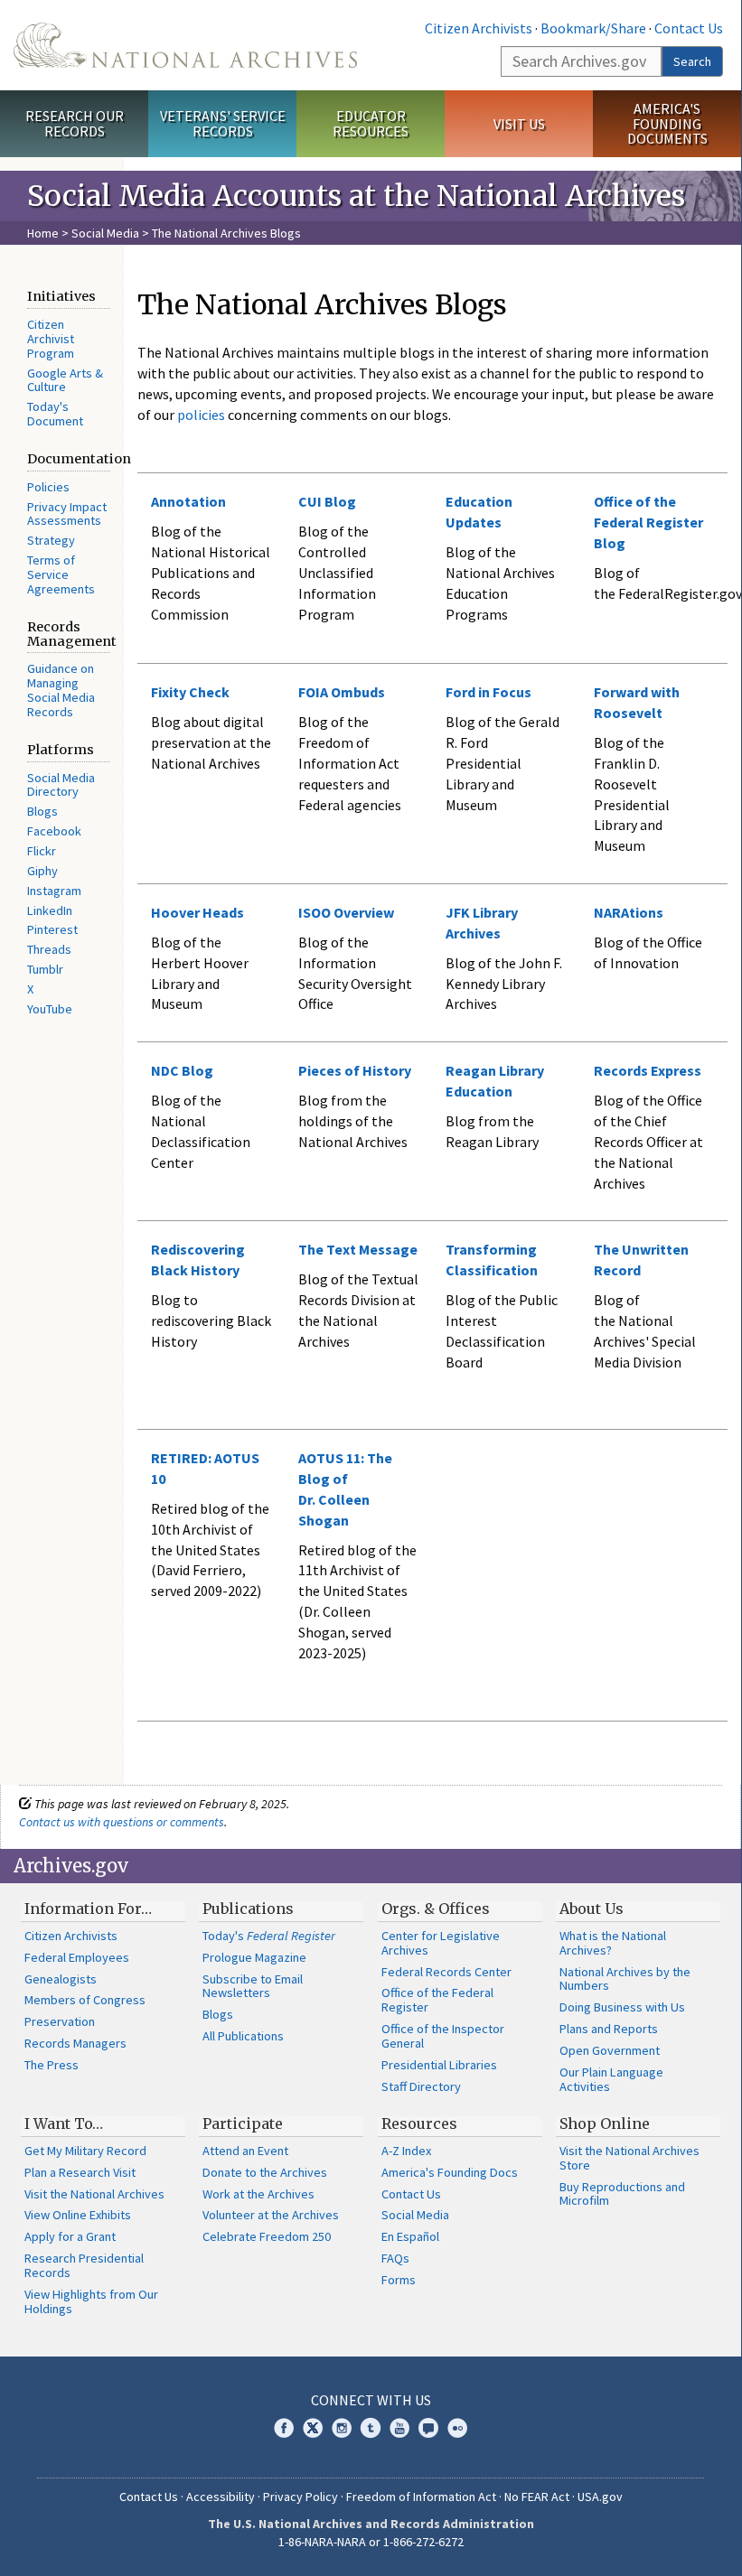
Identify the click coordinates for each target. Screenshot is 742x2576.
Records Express (648, 1070)
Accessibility (221, 2497)
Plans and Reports (609, 2029)
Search (692, 61)
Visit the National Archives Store (629, 2158)
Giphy (42, 871)
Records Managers (75, 2043)
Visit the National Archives (94, 2194)
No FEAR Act (537, 2497)
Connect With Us (371, 2400)
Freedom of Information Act (421, 2497)
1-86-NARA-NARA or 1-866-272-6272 (371, 2542)
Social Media (105, 233)
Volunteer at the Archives (271, 2215)
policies (200, 415)
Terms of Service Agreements (61, 574)
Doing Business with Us (622, 2007)
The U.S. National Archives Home (185, 45)
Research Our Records (75, 123)
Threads (49, 949)
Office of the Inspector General (443, 2036)
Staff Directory (421, 2086)
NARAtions (629, 912)
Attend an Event (245, 2151)
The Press (52, 2065)
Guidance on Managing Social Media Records (61, 690)
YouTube (50, 1009)
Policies (48, 487)
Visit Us (519, 124)
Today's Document (55, 414)
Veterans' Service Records (223, 123)
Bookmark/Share (593, 28)
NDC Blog (182, 1070)
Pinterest (52, 929)
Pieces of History (355, 1070)
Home (43, 233)
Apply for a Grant (70, 2236)
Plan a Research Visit (80, 2172)
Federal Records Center (446, 1972)
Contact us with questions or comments (122, 1822)
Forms (399, 2280)
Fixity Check (190, 692)
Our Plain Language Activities (611, 2079)
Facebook (54, 831)
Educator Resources (371, 123)
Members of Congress (85, 2000)
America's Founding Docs (450, 2172)
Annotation (188, 501)
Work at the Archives (258, 2194)
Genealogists (61, 1979)
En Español (410, 2236)
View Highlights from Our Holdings (91, 2301)
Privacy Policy (301, 2497)
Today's (269, 1936)
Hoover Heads (197, 912)
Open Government (610, 2050)
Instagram (54, 891)
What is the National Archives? (613, 1943)
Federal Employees (77, 1957)
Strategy (51, 540)
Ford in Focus (488, 692)
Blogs (42, 811)
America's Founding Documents (667, 124)
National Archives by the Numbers (625, 1979)
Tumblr (45, 969)
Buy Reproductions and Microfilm (622, 2194)
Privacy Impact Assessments (67, 514)
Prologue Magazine (254, 1957)
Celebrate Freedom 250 (267, 2236)
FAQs (395, 2258)
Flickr (42, 851)
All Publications (243, 2036)
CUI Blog (327, 501)
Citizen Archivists (479, 28)
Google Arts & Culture (65, 380)
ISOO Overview (346, 912)
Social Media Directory (61, 785)
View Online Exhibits (78, 2215)
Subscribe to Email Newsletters (253, 1986)
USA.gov (600, 2497)
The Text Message (358, 1249)
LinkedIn (50, 910)
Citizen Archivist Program (51, 339)
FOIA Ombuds (342, 692)
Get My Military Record (85, 2151)
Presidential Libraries (439, 2065)
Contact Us (689, 28)
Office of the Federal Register (437, 2000)
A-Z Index (406, 2151)
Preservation (60, 2021)
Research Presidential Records (84, 2265)
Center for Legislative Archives (441, 1943)
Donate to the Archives (265, 2172)
